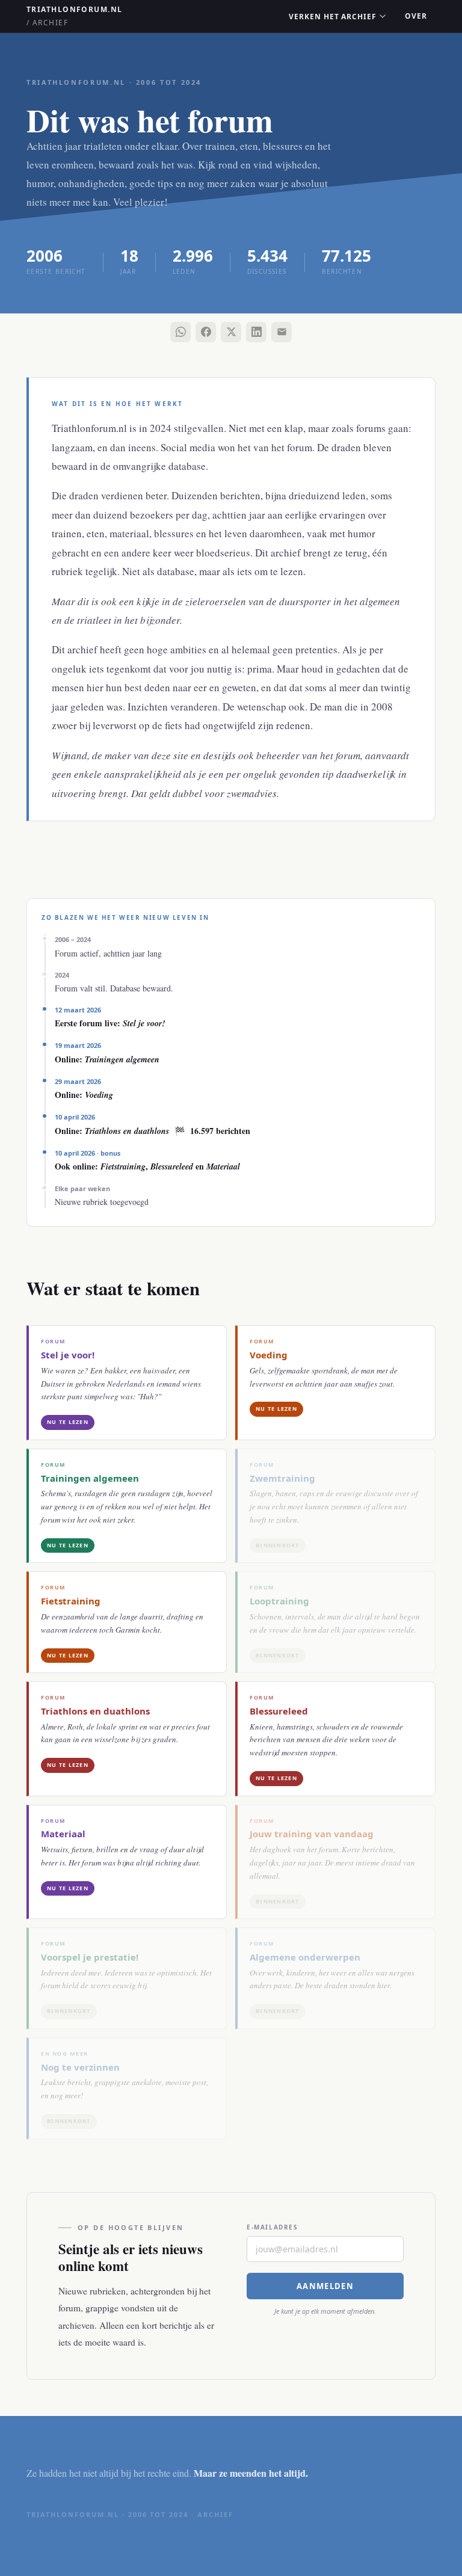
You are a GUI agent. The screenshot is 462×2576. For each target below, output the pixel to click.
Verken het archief (333, 17)
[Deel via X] (231, 332)
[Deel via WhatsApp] (180, 332)
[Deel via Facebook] (206, 332)
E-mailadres (273, 2227)
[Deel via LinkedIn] (256, 332)
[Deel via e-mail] (282, 332)
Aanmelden (325, 2286)
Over (416, 16)
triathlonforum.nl (74, 16)
